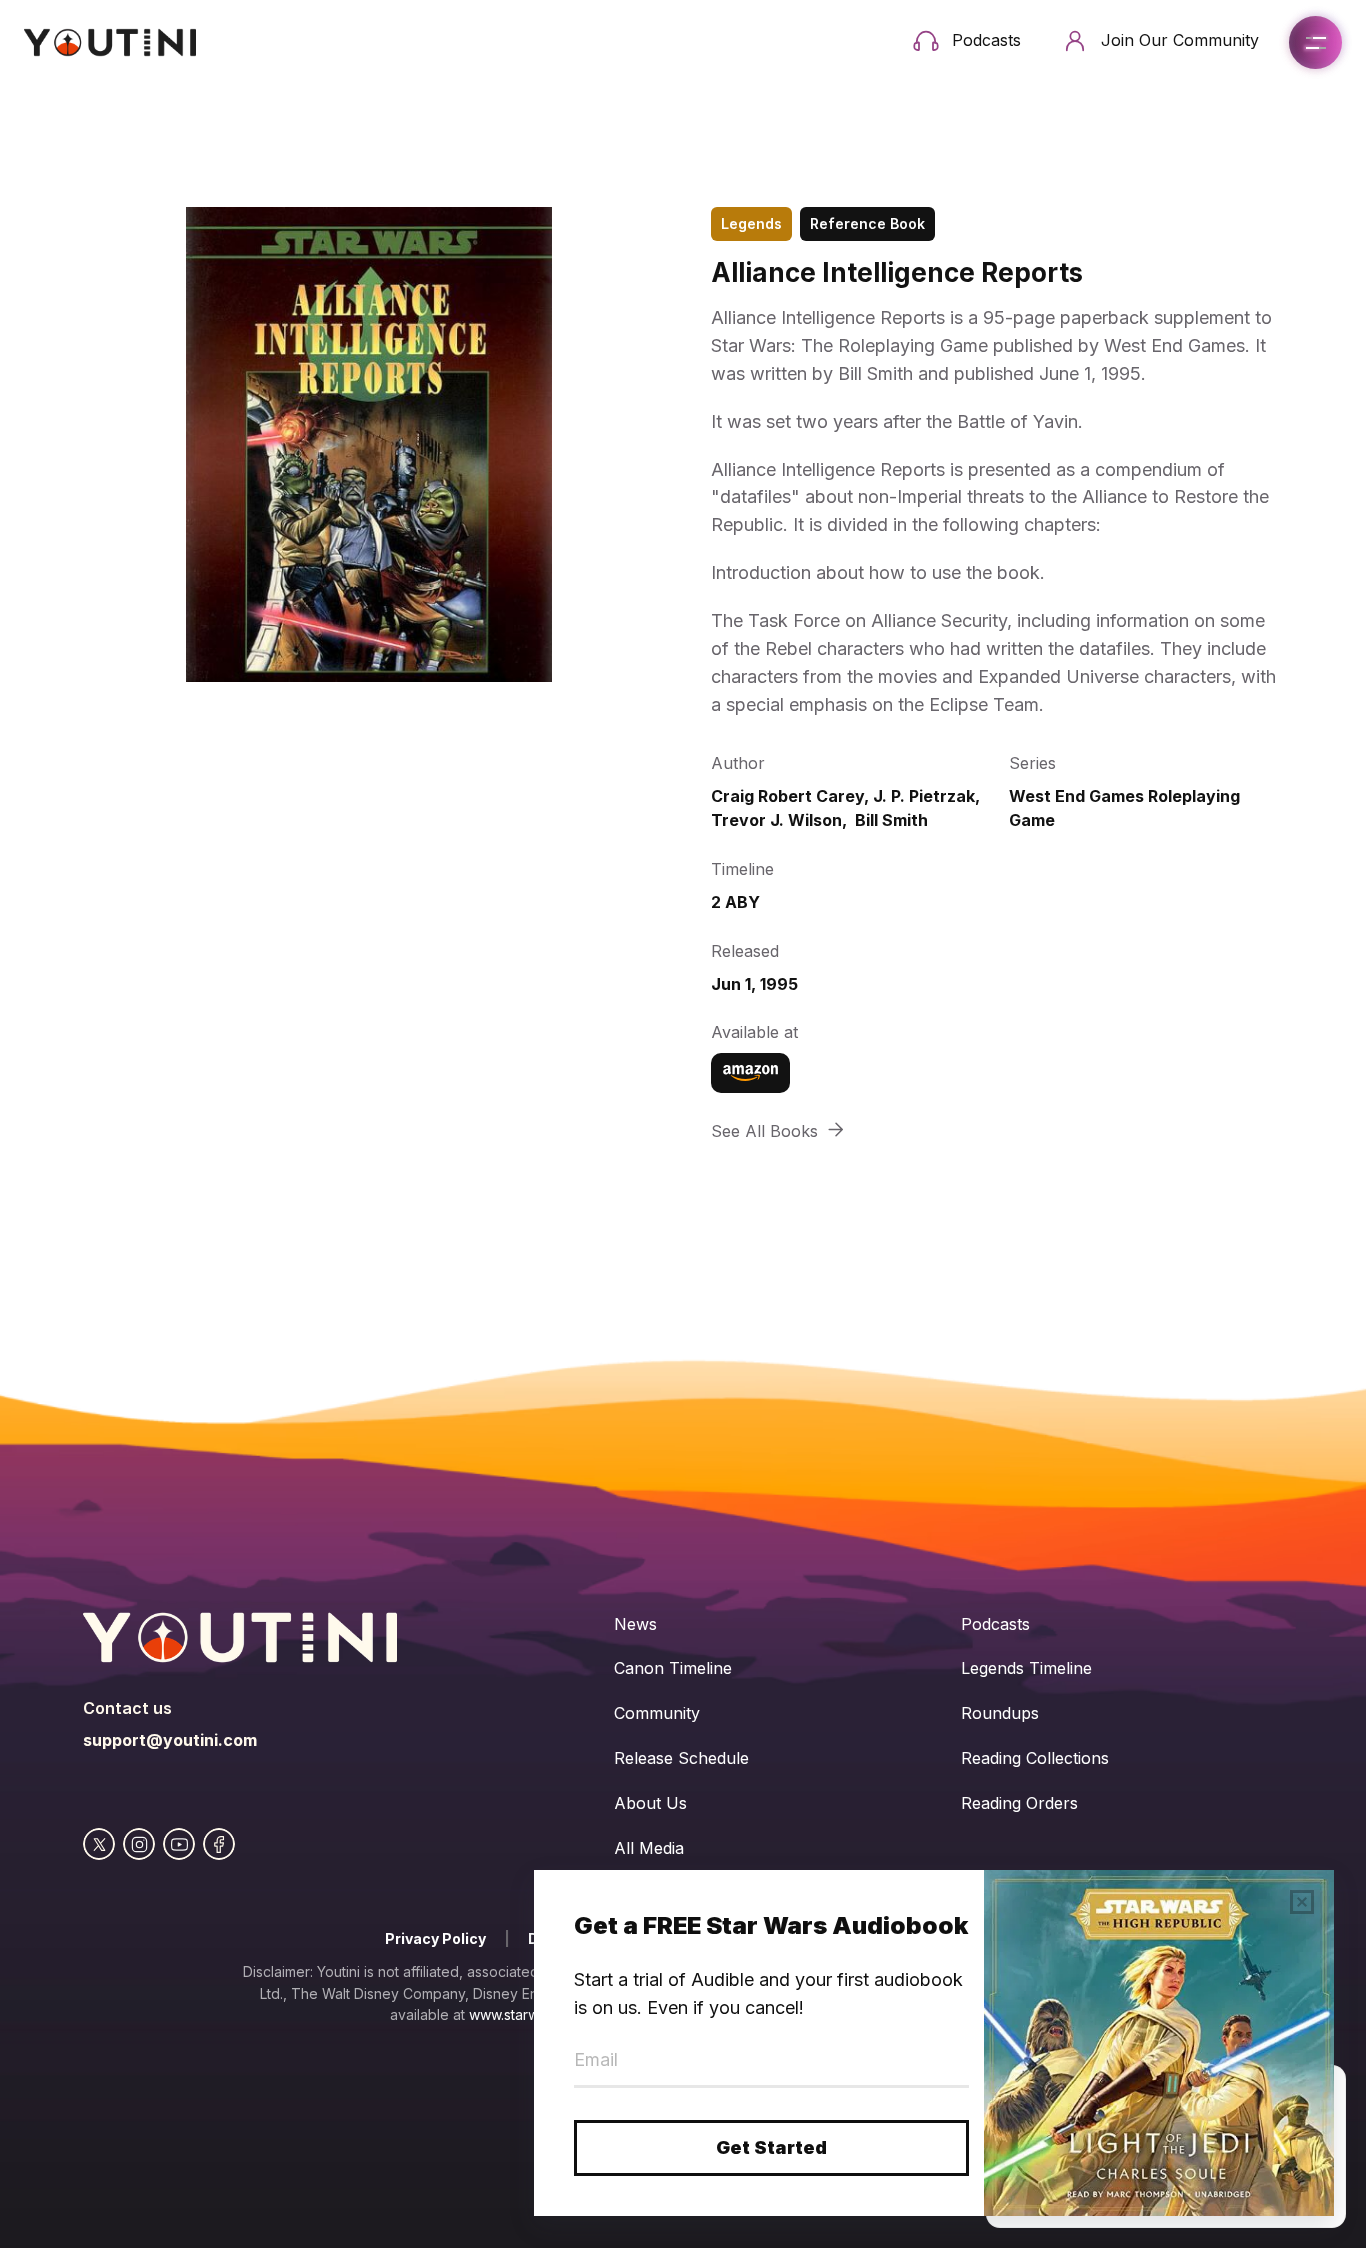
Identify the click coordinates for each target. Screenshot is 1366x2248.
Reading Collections (1035, 1758)
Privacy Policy (435, 1938)
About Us (650, 1803)
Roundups (1000, 1713)
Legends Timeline (1026, 1668)
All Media (649, 1848)
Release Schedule (681, 1758)
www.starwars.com (529, 2014)
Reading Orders (1019, 1803)
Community (657, 1713)
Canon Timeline (673, 1668)
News (635, 1624)
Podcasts (995, 1624)
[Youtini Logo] (110, 42)
